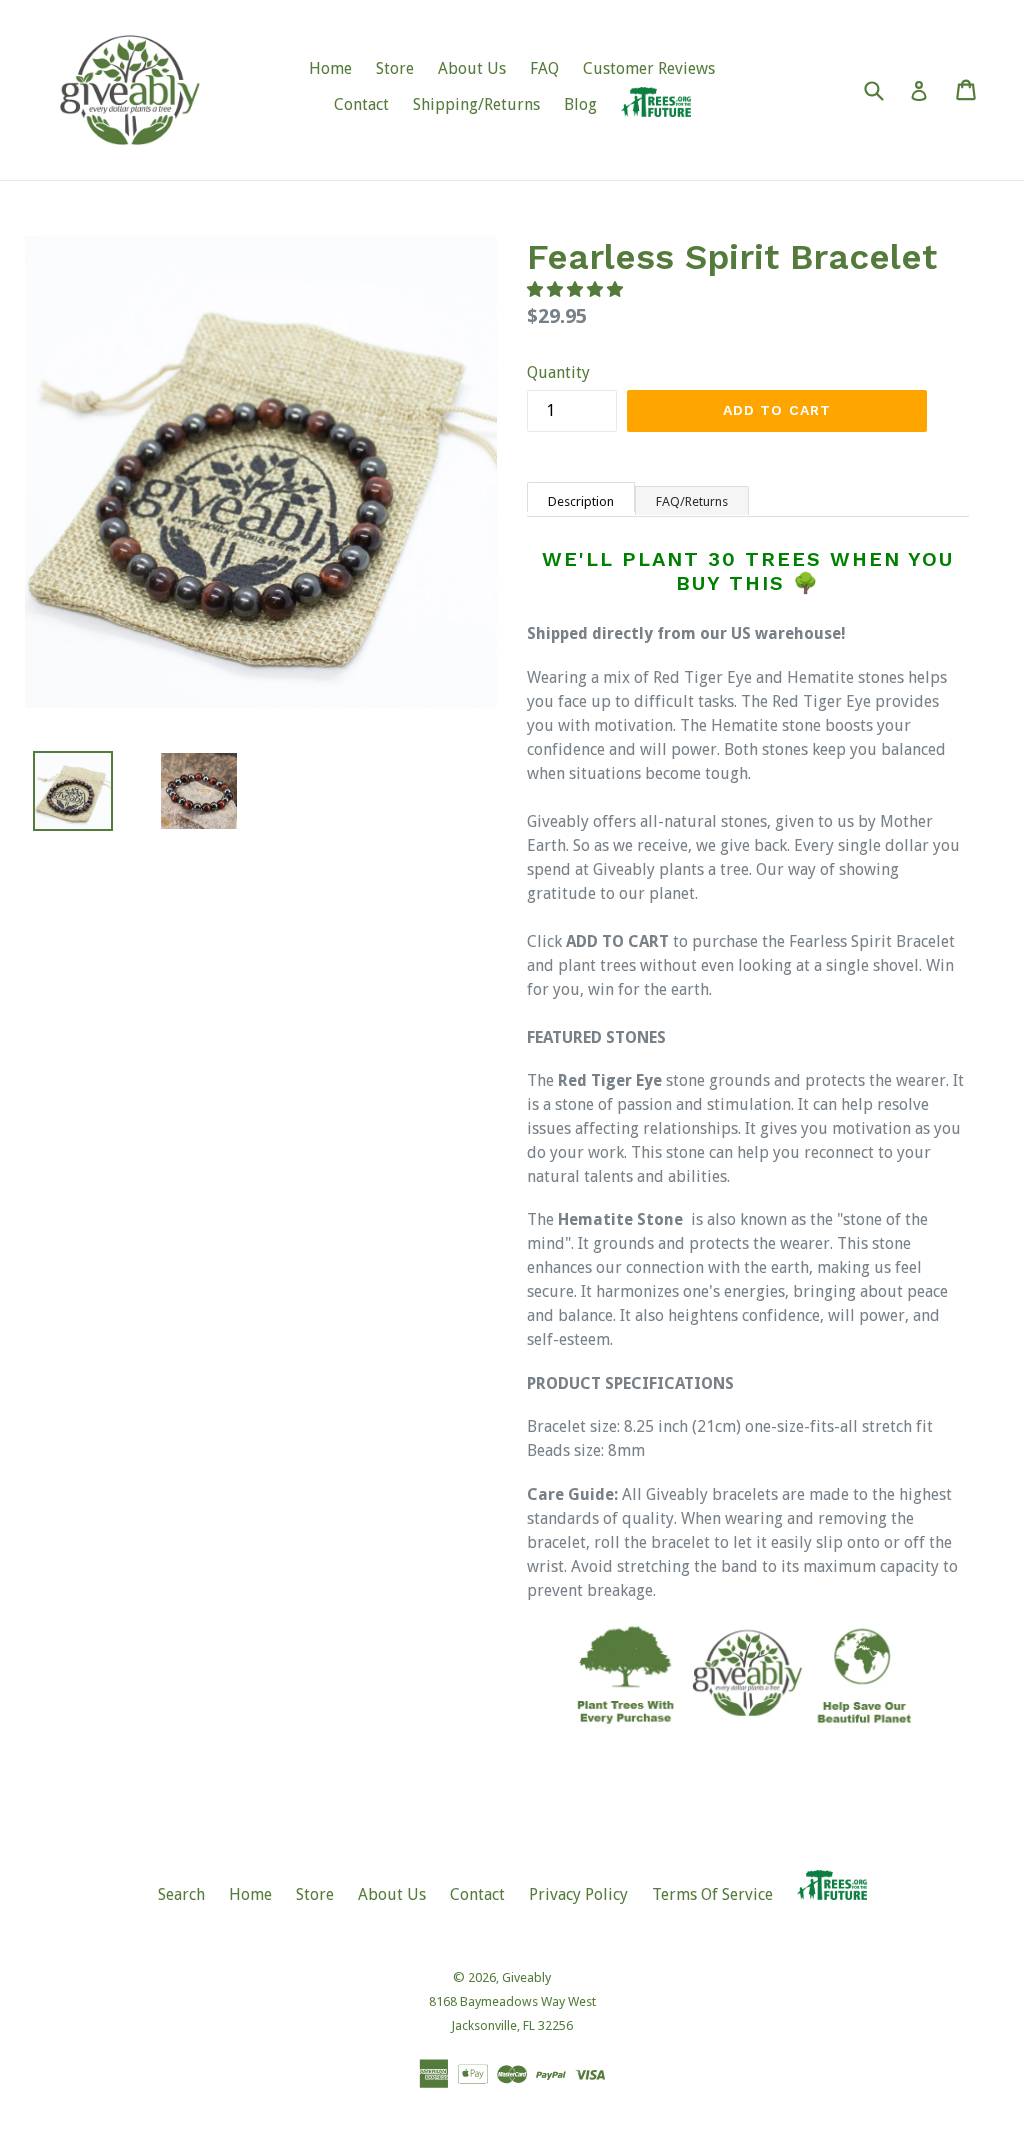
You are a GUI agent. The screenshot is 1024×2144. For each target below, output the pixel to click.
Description (581, 501)
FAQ (544, 68)
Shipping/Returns (476, 104)
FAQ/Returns (692, 501)
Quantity (558, 372)
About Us (472, 68)
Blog (580, 104)
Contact (361, 104)
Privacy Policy (578, 1894)
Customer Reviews (649, 68)
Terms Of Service (712, 1894)
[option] (184, 791)
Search (181, 1894)
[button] (577, 289)
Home (330, 68)
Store (395, 68)
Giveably (526, 1977)
